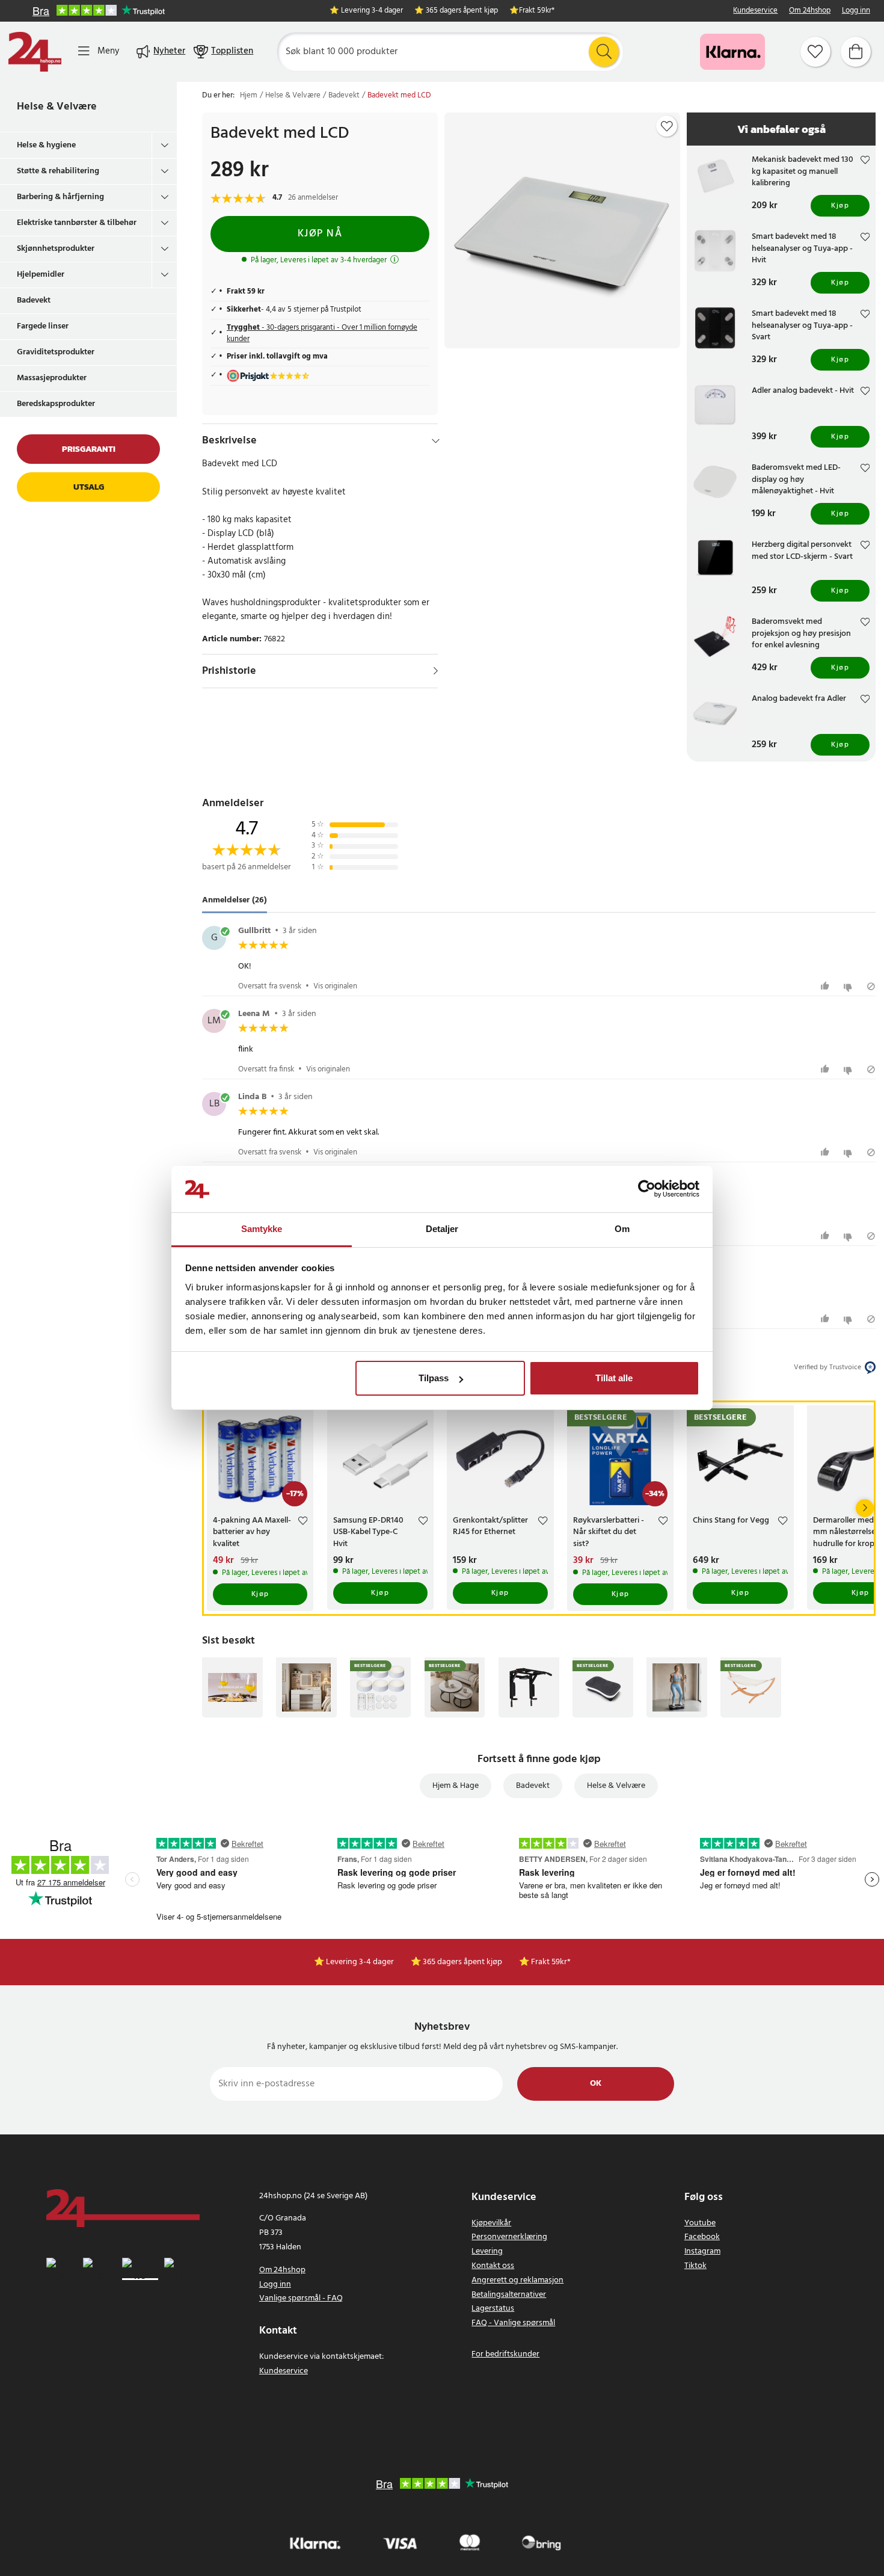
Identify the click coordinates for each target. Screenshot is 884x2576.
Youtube (700, 2223)
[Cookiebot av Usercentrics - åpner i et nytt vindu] (647, 1189)
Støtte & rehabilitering (58, 171)
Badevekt (34, 300)
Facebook (702, 2237)
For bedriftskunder (505, 2354)
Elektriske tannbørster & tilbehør (77, 223)
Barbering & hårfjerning (60, 197)
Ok (596, 2084)
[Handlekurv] (856, 52)
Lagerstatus (493, 2309)
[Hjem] (35, 52)
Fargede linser (43, 326)
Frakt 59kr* (537, 11)
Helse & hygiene (46, 145)
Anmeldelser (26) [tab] (235, 901)
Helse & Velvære (57, 107)
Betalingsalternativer (509, 2295)
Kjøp (840, 206)
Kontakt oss (493, 2266)
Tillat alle (614, 1378)
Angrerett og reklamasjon (517, 2280)
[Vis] (436, 671)
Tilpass (434, 1378)
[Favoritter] (815, 52)
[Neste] (865, 1508)
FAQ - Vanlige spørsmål (513, 2323)
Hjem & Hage (456, 1786)
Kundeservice (755, 11)
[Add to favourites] (667, 126)
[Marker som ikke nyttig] (849, 986)
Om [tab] (622, 1229)
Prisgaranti (89, 449)
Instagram (702, 2251)
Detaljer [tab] (442, 1229)
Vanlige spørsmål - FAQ (301, 2298)
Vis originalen (335, 986)
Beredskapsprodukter (56, 404)
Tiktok (695, 2266)
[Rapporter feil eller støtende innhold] (871, 986)
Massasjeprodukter (52, 378)
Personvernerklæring (509, 2237)
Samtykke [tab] (262, 1229)
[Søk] (604, 52)
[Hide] (436, 441)
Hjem (249, 96)
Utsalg (89, 487)
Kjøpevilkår (491, 2223)
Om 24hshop (810, 11)
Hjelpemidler (41, 275)
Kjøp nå (320, 234)
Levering (487, 2251)
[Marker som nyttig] (827, 986)
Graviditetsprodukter (56, 352)
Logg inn (856, 11)
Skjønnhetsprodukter (56, 249)
